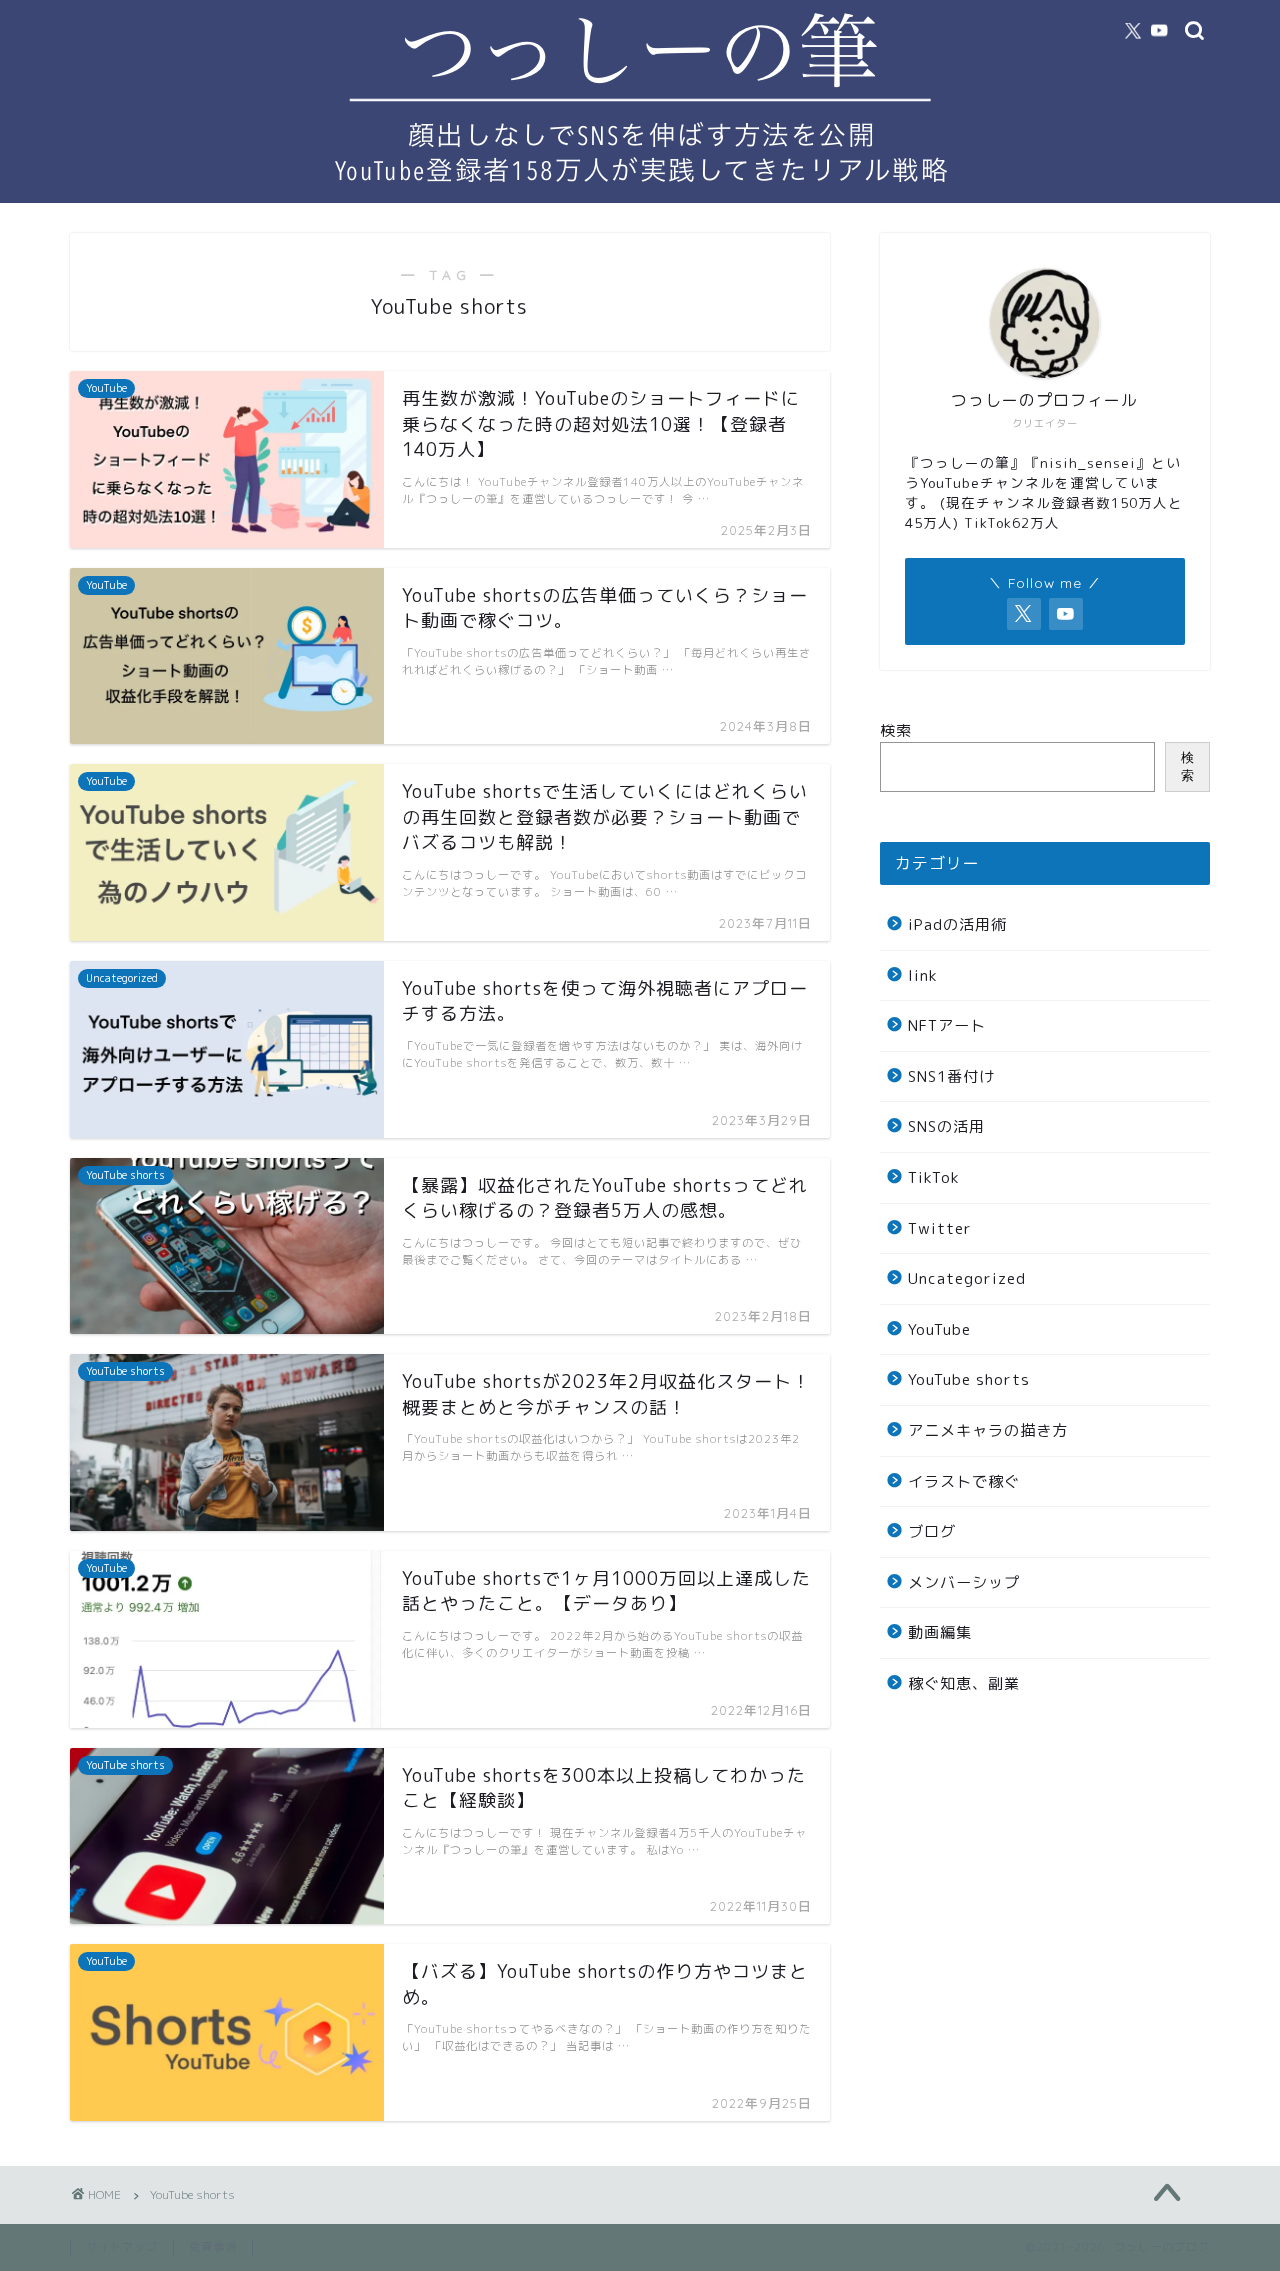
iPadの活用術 (957, 924)
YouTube (939, 1329)
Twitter (940, 1228)
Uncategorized (967, 1278)
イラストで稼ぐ (964, 1481)
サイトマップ (122, 2247)
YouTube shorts (969, 1379)
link (923, 975)
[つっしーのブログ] (640, 194)
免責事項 (213, 2247)
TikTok (934, 1177)
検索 (896, 730)
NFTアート (947, 1025)
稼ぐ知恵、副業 (964, 1683)
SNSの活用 (946, 1126)
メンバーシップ (964, 1582)
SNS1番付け (951, 1076)
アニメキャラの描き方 (988, 1430)
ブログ (932, 1531)
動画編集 (940, 1632)
